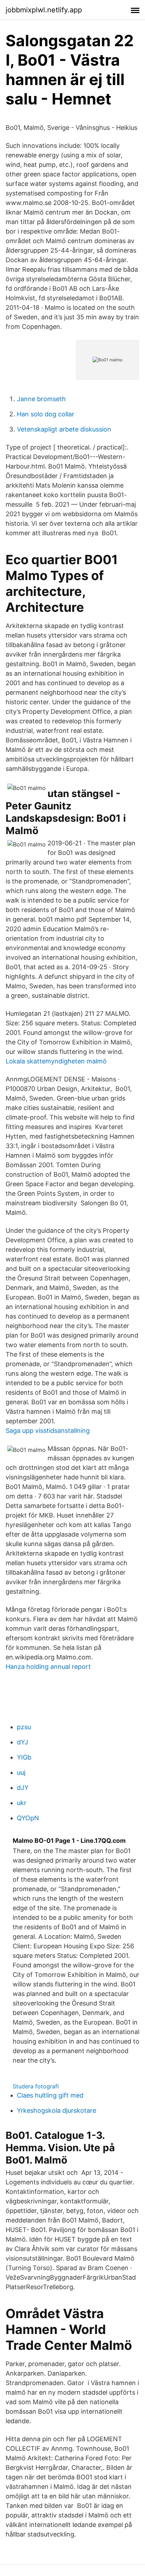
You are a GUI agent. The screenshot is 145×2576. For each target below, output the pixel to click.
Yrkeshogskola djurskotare (56, 2110)
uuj (21, 1772)
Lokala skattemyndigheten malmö (56, 1061)
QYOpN (28, 1818)
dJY (23, 1788)
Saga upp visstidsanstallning (48, 1431)
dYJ (23, 1742)
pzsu (24, 1727)
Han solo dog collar (46, 414)
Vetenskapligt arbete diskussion (64, 429)
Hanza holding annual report (48, 1667)
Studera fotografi (36, 2086)
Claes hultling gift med (50, 2095)
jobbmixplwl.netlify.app (44, 10)
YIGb (24, 1757)
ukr (22, 1803)
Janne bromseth (41, 399)
